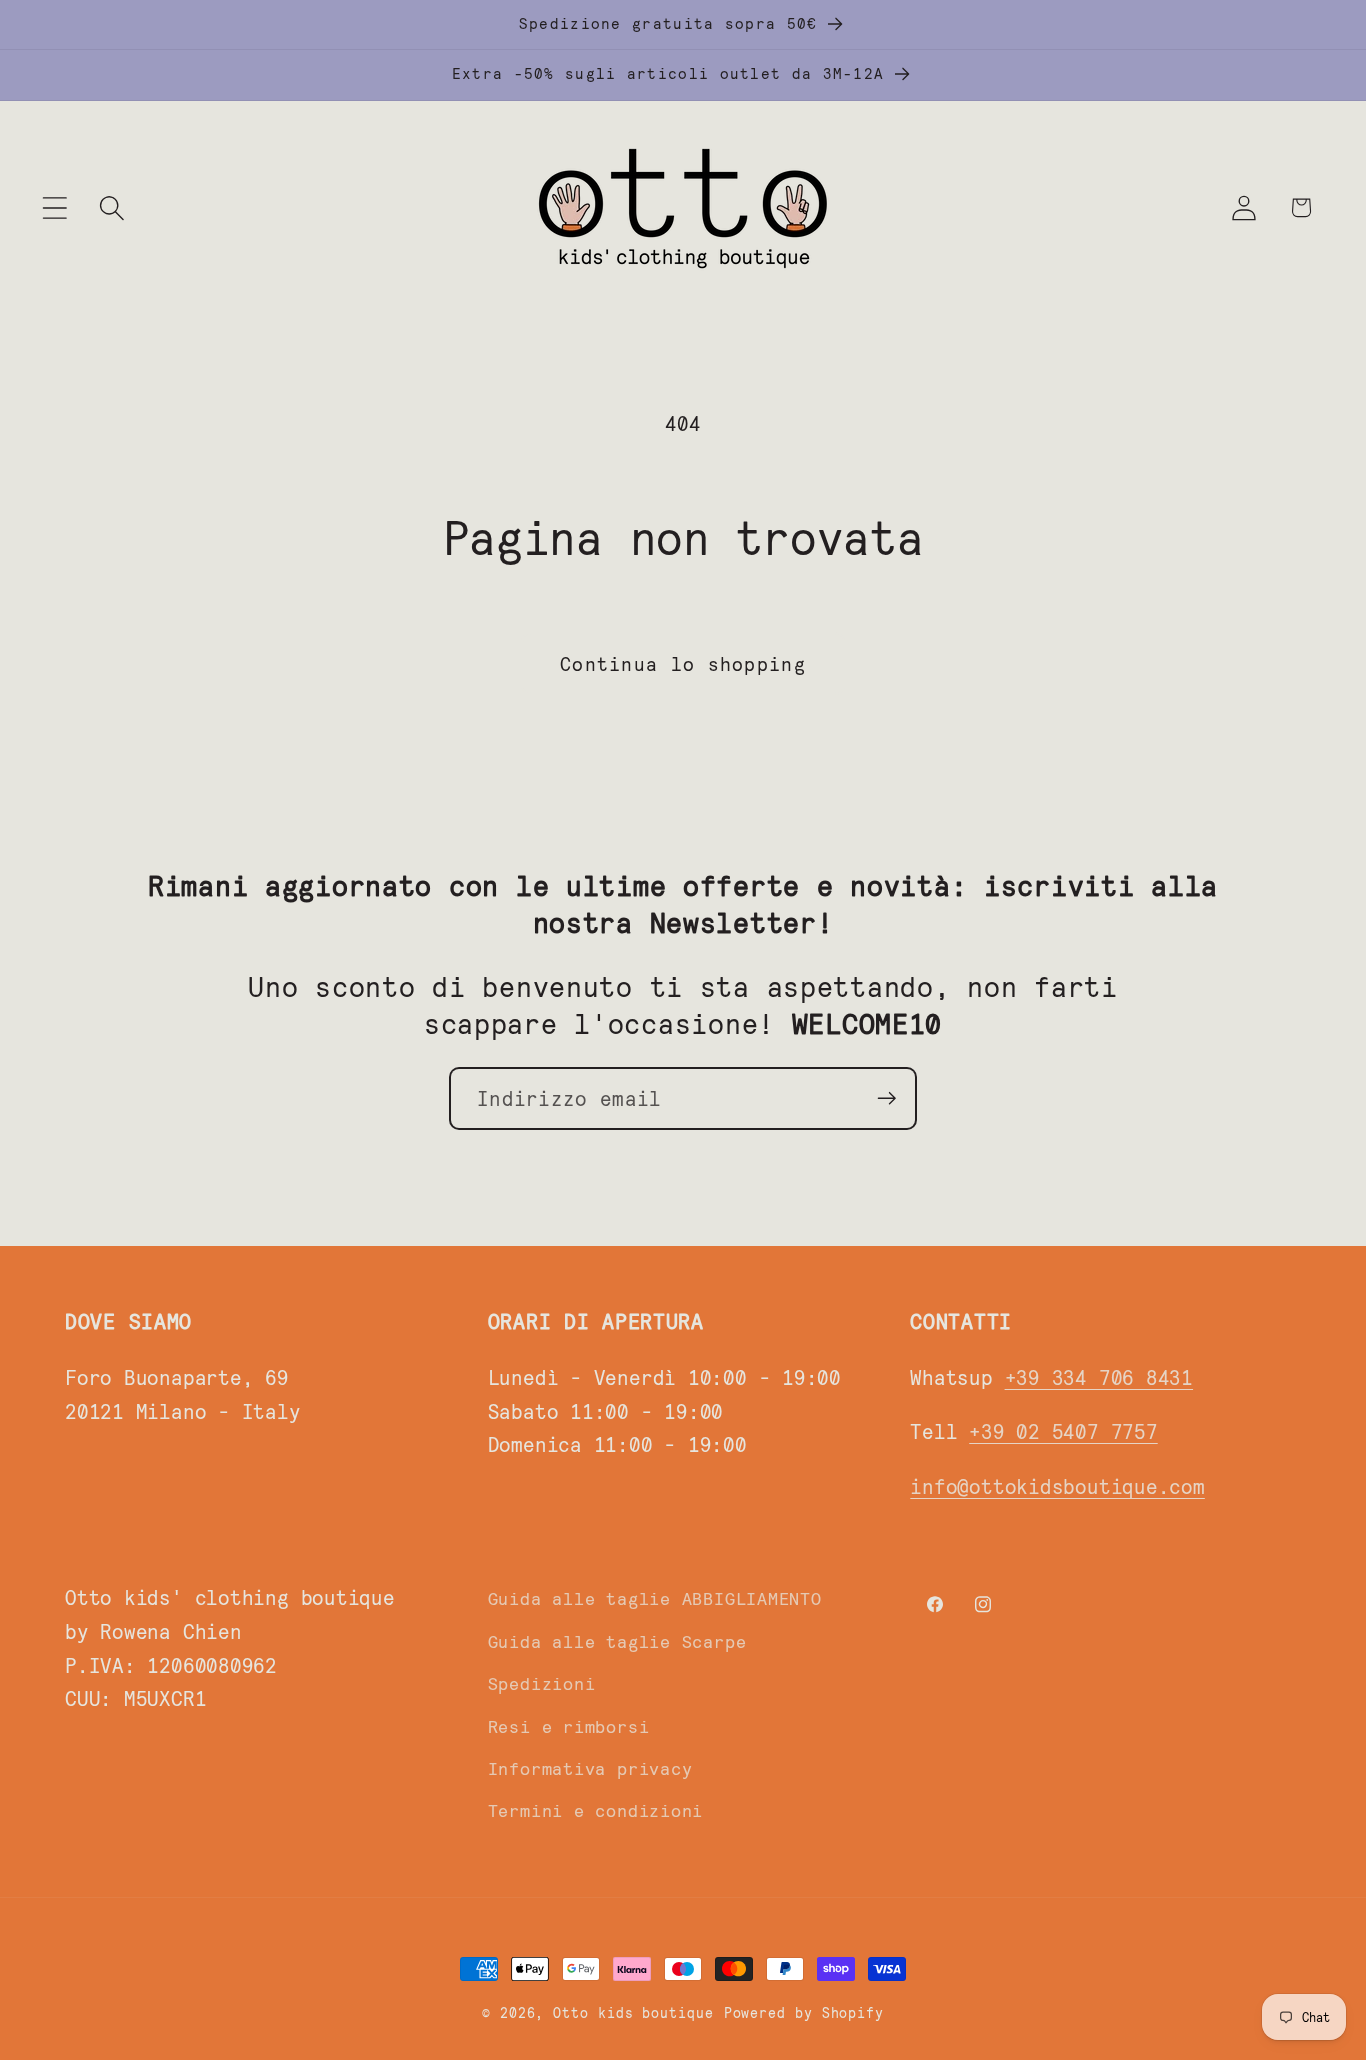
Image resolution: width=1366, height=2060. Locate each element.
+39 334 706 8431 (1099, 1376)
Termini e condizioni (596, 1810)
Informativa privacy (590, 1768)
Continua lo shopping (683, 663)
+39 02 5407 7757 (1063, 1430)
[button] (54, 207)
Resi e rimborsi (569, 1726)
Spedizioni (542, 1683)
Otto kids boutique (633, 2012)
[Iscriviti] (886, 1098)
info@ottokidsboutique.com (1057, 1485)
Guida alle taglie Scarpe (617, 1641)
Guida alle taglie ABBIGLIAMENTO (655, 1598)
